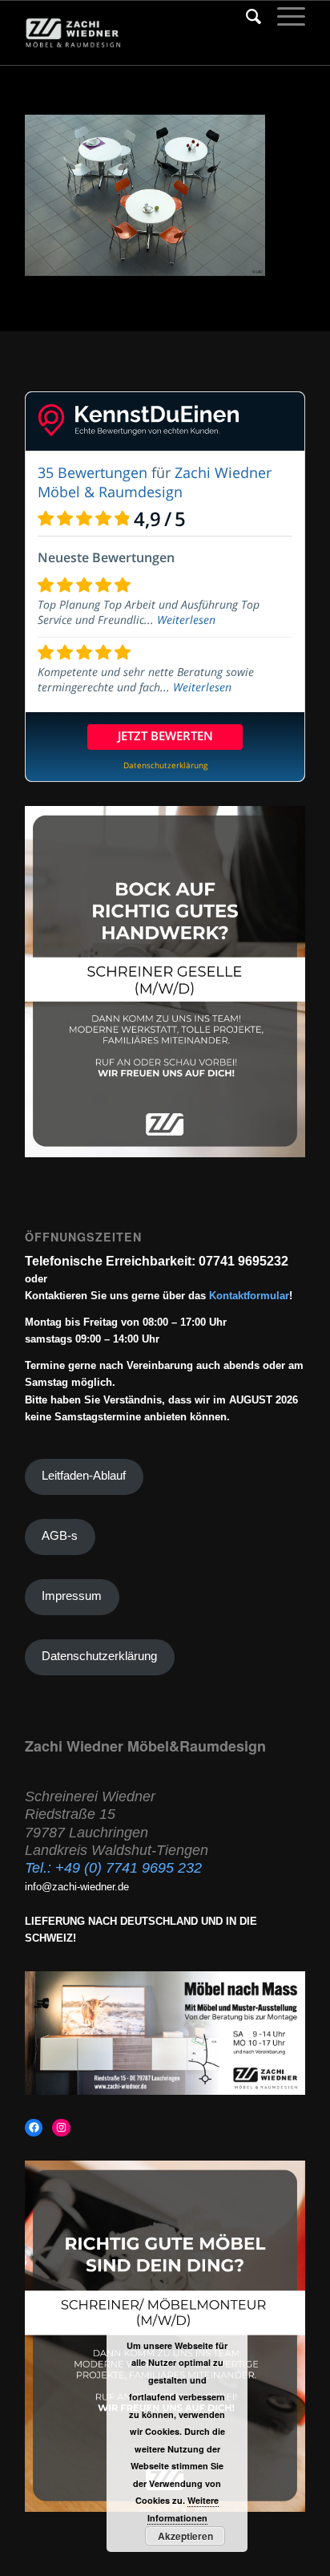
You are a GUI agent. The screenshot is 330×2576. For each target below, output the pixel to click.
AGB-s (60, 1536)
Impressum (72, 1596)
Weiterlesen (186, 620)
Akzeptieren (185, 2536)
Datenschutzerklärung (99, 1656)
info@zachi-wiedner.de (77, 1887)
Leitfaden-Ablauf (84, 1476)
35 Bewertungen (93, 472)
